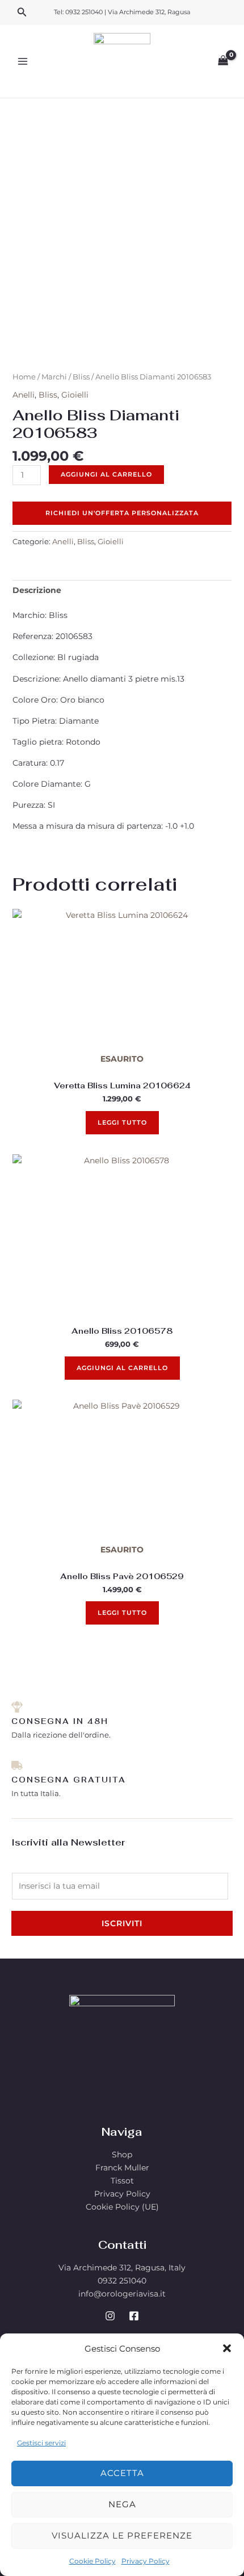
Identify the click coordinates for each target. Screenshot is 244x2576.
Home (24, 377)
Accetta (122, 2473)
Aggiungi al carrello (106, 474)
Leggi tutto (122, 1122)
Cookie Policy (92, 2561)
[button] (227, 2348)
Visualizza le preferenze (122, 2535)
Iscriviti (122, 1923)
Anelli (24, 395)
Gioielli (75, 395)
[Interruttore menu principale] (23, 61)
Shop (122, 2155)
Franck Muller (122, 2168)
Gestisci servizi (41, 2443)
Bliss (81, 377)
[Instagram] (110, 2316)
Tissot (122, 2181)
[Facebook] (134, 2316)
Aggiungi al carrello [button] (122, 1368)
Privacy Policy (146, 2561)
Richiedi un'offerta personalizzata (122, 513)
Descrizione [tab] (37, 590)
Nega (122, 2504)
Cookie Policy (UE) (122, 2207)
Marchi (54, 377)
